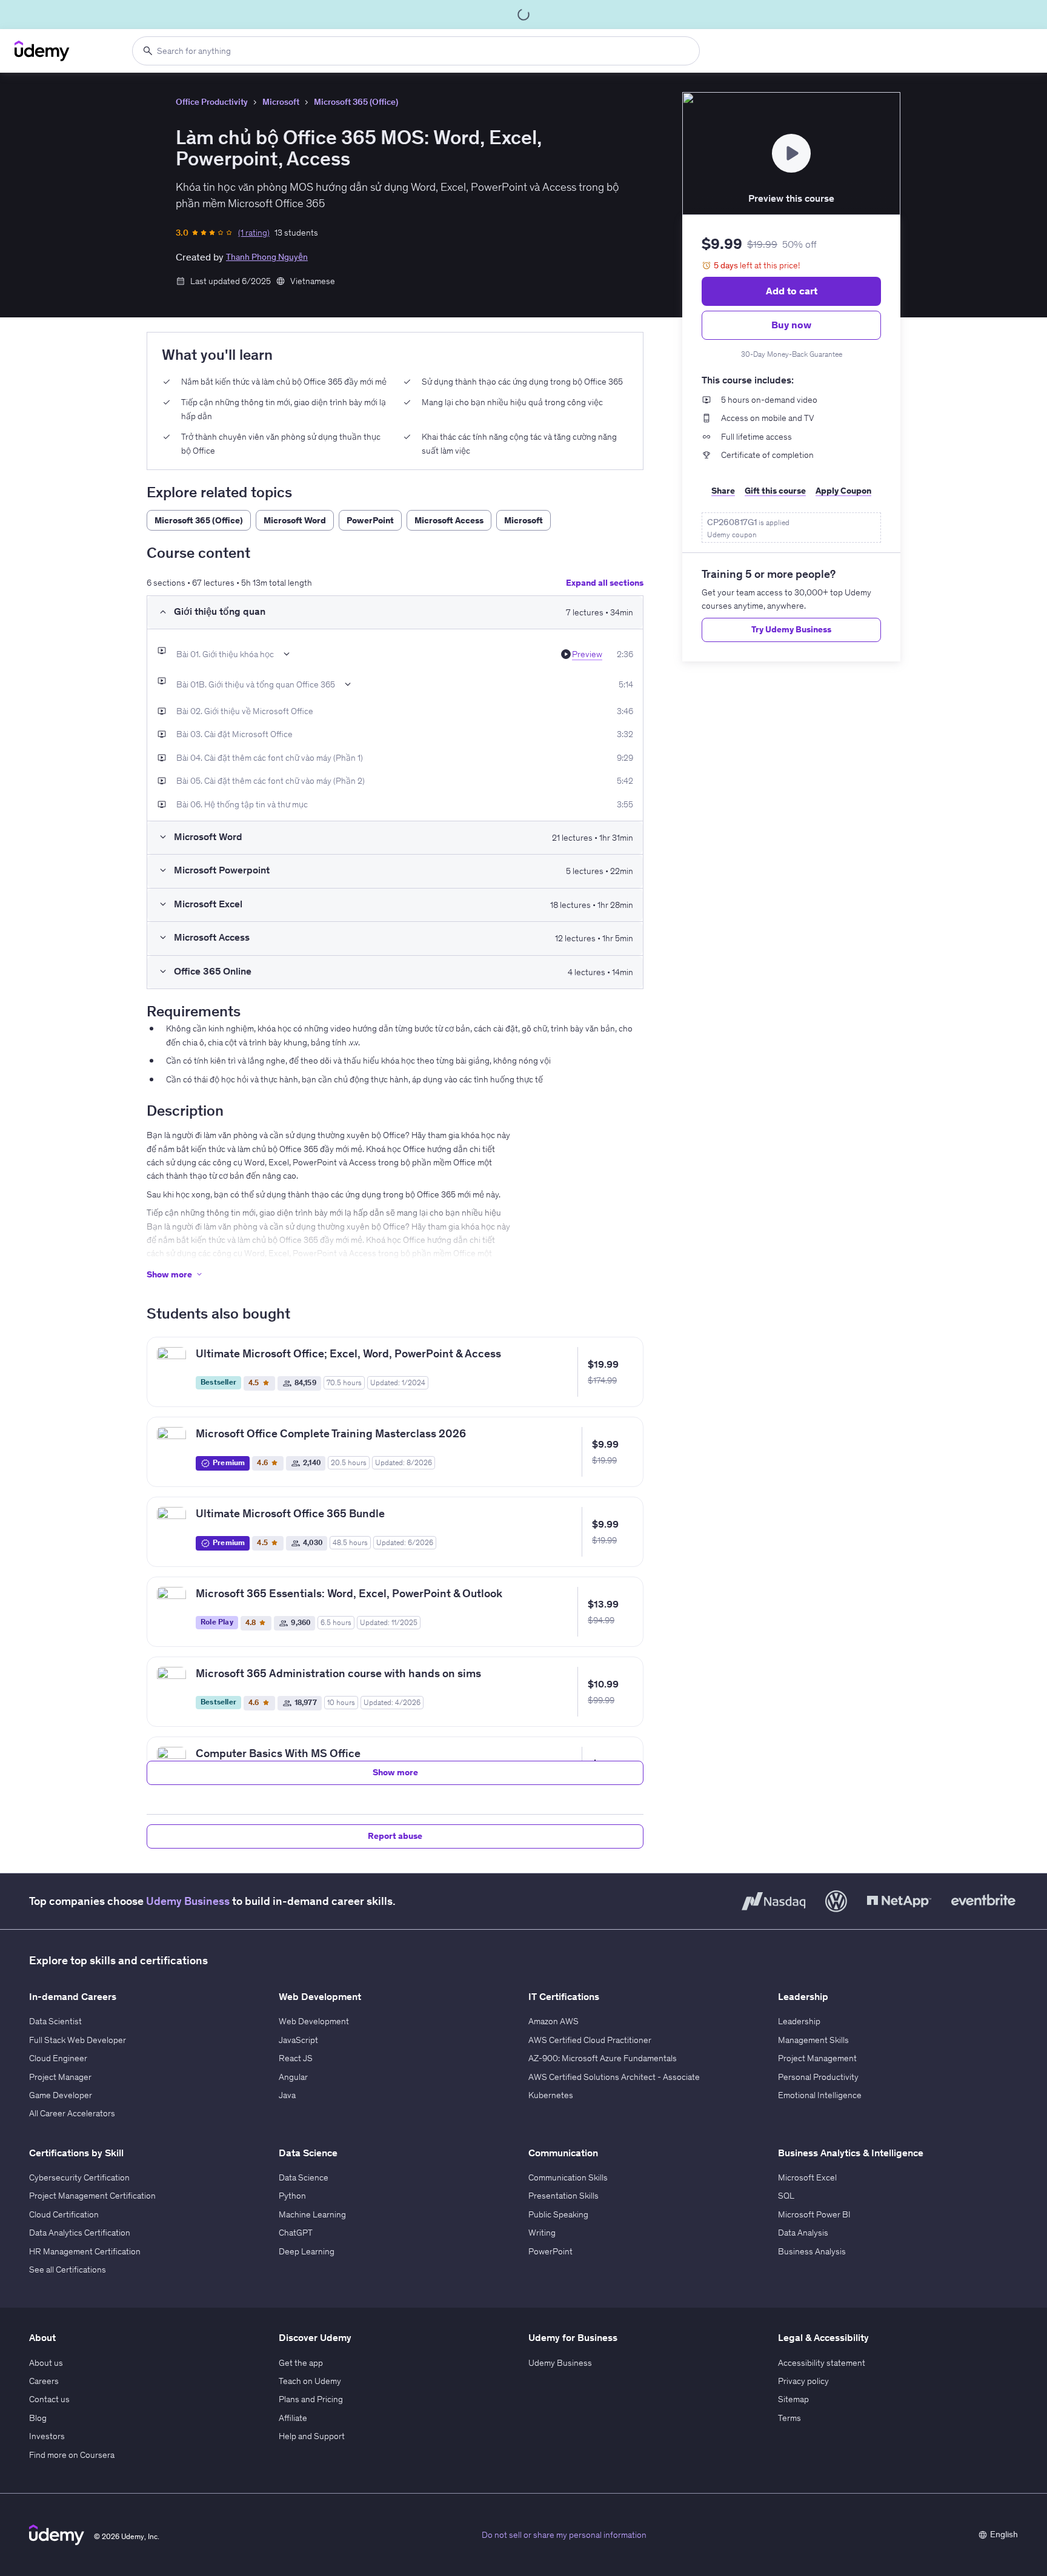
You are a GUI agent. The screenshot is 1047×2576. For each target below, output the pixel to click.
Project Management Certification (92, 2196)
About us (46, 2363)
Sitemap (793, 2399)
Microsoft (281, 102)
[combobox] (416, 51)
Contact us (49, 2399)
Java (287, 2095)
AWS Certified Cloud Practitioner (590, 2040)
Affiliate (293, 2418)
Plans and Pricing (311, 2399)
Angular (293, 2077)
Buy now (791, 325)
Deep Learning (307, 2251)
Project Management (817, 2058)
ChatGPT (296, 2233)
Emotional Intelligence (820, 2095)
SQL (786, 2196)
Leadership (799, 2021)
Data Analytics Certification (80, 2233)
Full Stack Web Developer (78, 2040)
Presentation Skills (563, 2196)
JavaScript (298, 2040)
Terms (789, 2418)
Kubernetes (551, 2095)
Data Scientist (55, 2021)
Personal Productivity (818, 2077)
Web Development (314, 2021)
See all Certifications (68, 2270)
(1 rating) (254, 233)
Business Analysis (812, 2251)
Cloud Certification (64, 2214)
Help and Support (312, 2436)
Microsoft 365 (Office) (356, 102)
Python (292, 2196)
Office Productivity (212, 102)
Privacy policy (803, 2381)
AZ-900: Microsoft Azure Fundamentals (603, 2058)
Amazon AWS (553, 2021)
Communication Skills (568, 2177)
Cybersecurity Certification (79, 2177)
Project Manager (60, 2077)
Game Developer (61, 2095)
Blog (38, 2418)
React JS (296, 2058)
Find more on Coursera (72, 2455)
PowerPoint (550, 2251)
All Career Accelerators (72, 2113)
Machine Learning (312, 2214)
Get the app (301, 2363)
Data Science (304, 2177)
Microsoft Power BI (814, 2214)
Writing (542, 2233)
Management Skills (813, 2040)
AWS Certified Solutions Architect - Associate (614, 2077)
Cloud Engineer (58, 2058)
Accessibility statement (822, 2363)
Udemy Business (188, 1901)
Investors (47, 2436)
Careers (44, 2381)
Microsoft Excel (807, 2177)
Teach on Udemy (310, 2381)
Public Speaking (558, 2214)
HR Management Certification (85, 2251)
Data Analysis (803, 2233)
